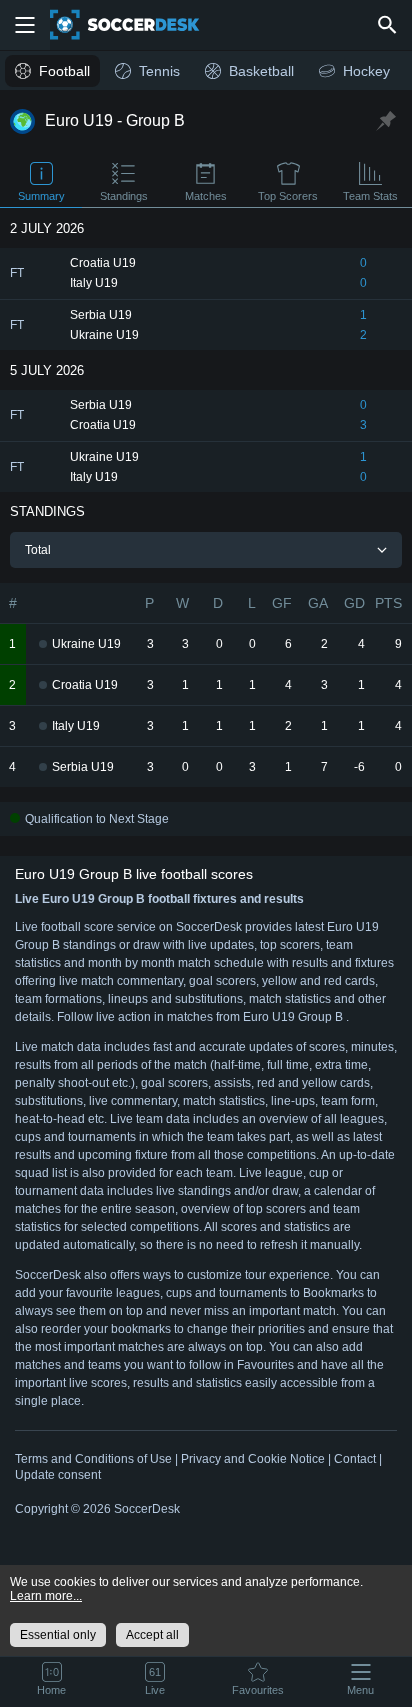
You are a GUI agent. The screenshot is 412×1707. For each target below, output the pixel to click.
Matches (206, 196)
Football (64, 71)
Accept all (152, 1635)
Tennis (159, 71)
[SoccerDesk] (137, 25)
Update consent (58, 1475)
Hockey (366, 71)
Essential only (58, 1635)
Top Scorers (288, 196)
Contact (355, 1459)
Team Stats (370, 196)
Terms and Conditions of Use (93, 1459)
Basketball (261, 71)
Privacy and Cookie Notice (253, 1459)
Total (38, 550)
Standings (124, 196)
